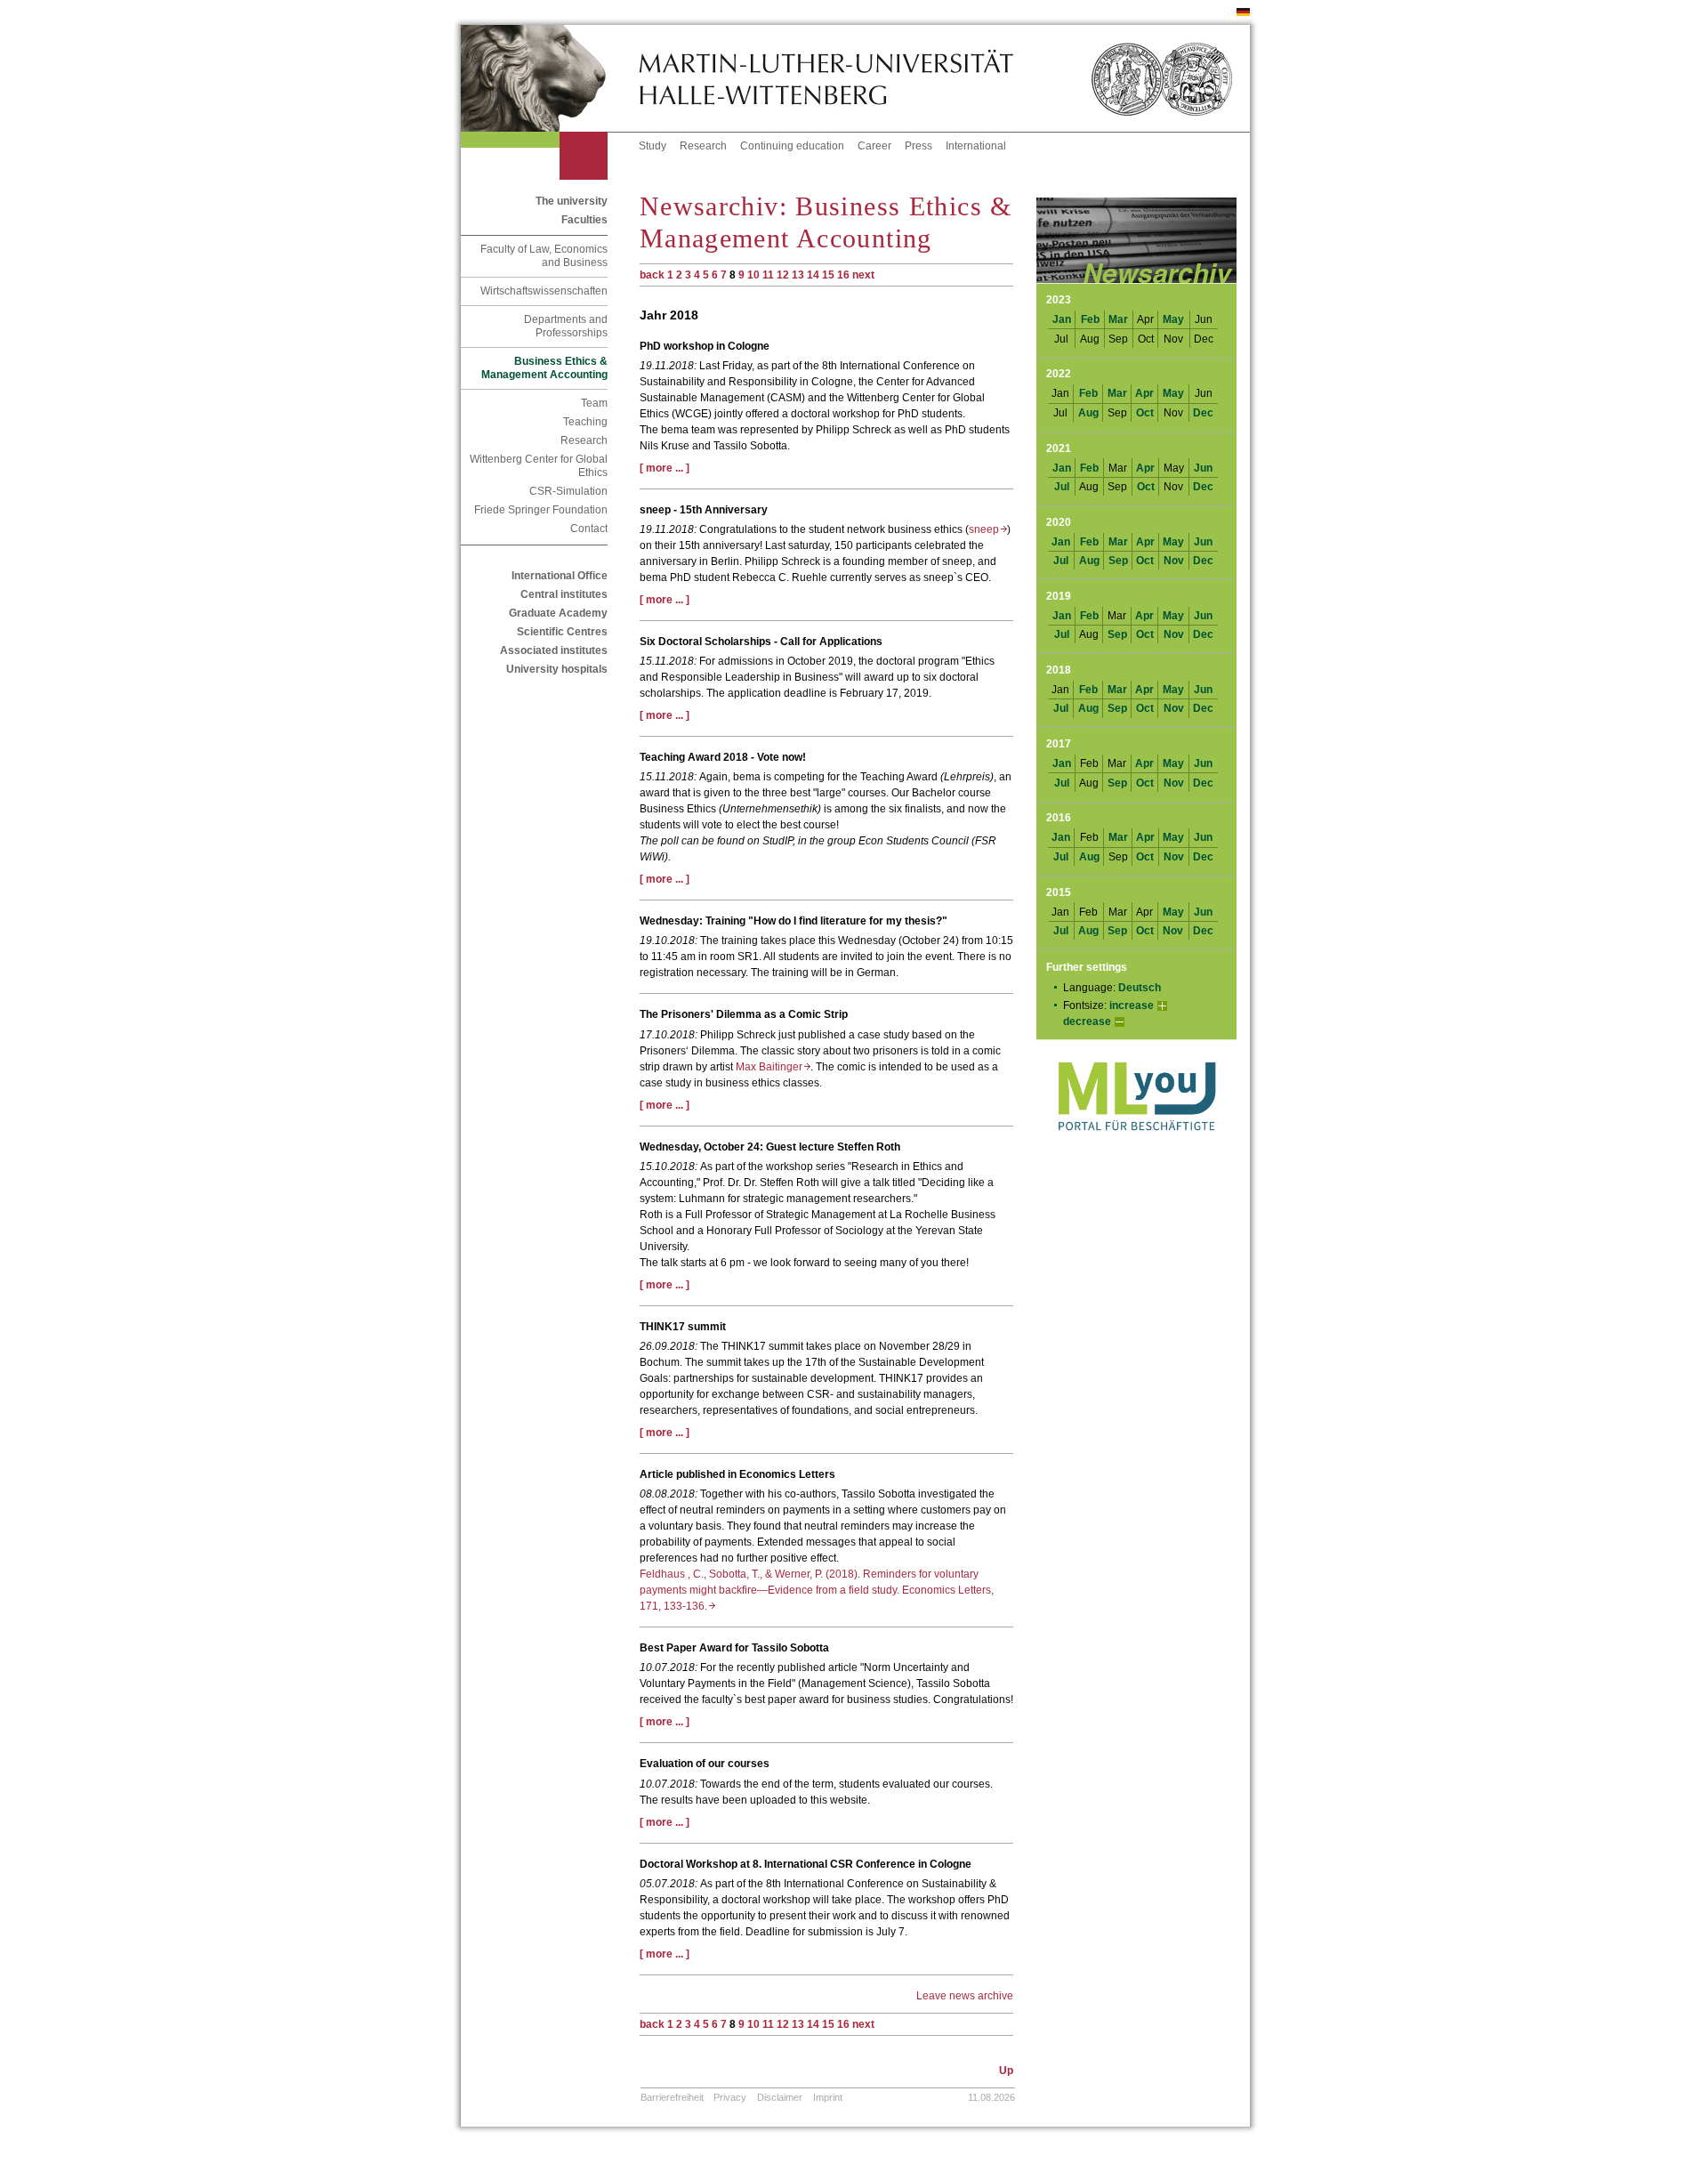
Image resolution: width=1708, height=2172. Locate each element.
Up (1006, 2071)
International (976, 146)
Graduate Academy (558, 613)
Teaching (585, 422)
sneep (988, 529)
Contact (589, 529)
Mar (1118, 319)
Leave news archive (965, 1996)
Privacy (730, 2097)
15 (828, 275)
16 (843, 275)
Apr (1144, 393)
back (652, 275)
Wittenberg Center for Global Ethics (539, 466)
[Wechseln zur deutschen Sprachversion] (1243, 12)
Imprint (828, 2097)
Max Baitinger (773, 1067)
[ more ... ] (665, 468)
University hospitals (557, 669)
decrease (1087, 1021)
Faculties (584, 220)
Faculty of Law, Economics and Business (544, 256)
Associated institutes (554, 650)
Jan (1062, 319)
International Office (560, 576)
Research (703, 146)
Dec (1203, 413)
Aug (1088, 413)
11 (768, 275)
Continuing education (792, 146)
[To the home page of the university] (550, 78)
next (863, 275)
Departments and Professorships (566, 326)
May (1173, 319)
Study (653, 146)
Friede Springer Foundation (541, 510)
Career (874, 146)
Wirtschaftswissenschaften (544, 291)
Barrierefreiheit (672, 2097)
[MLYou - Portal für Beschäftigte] (1136, 1149)
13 (798, 275)
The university (572, 201)
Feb (1090, 319)
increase (1132, 1005)
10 (753, 275)
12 (783, 275)
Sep (1118, 561)
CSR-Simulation (568, 491)
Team (594, 403)
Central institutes (564, 594)
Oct (1145, 413)
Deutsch (1140, 988)
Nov (1174, 561)
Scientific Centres (562, 632)
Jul (1062, 487)
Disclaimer (780, 2097)
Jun (1203, 468)
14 (813, 275)
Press (918, 146)
